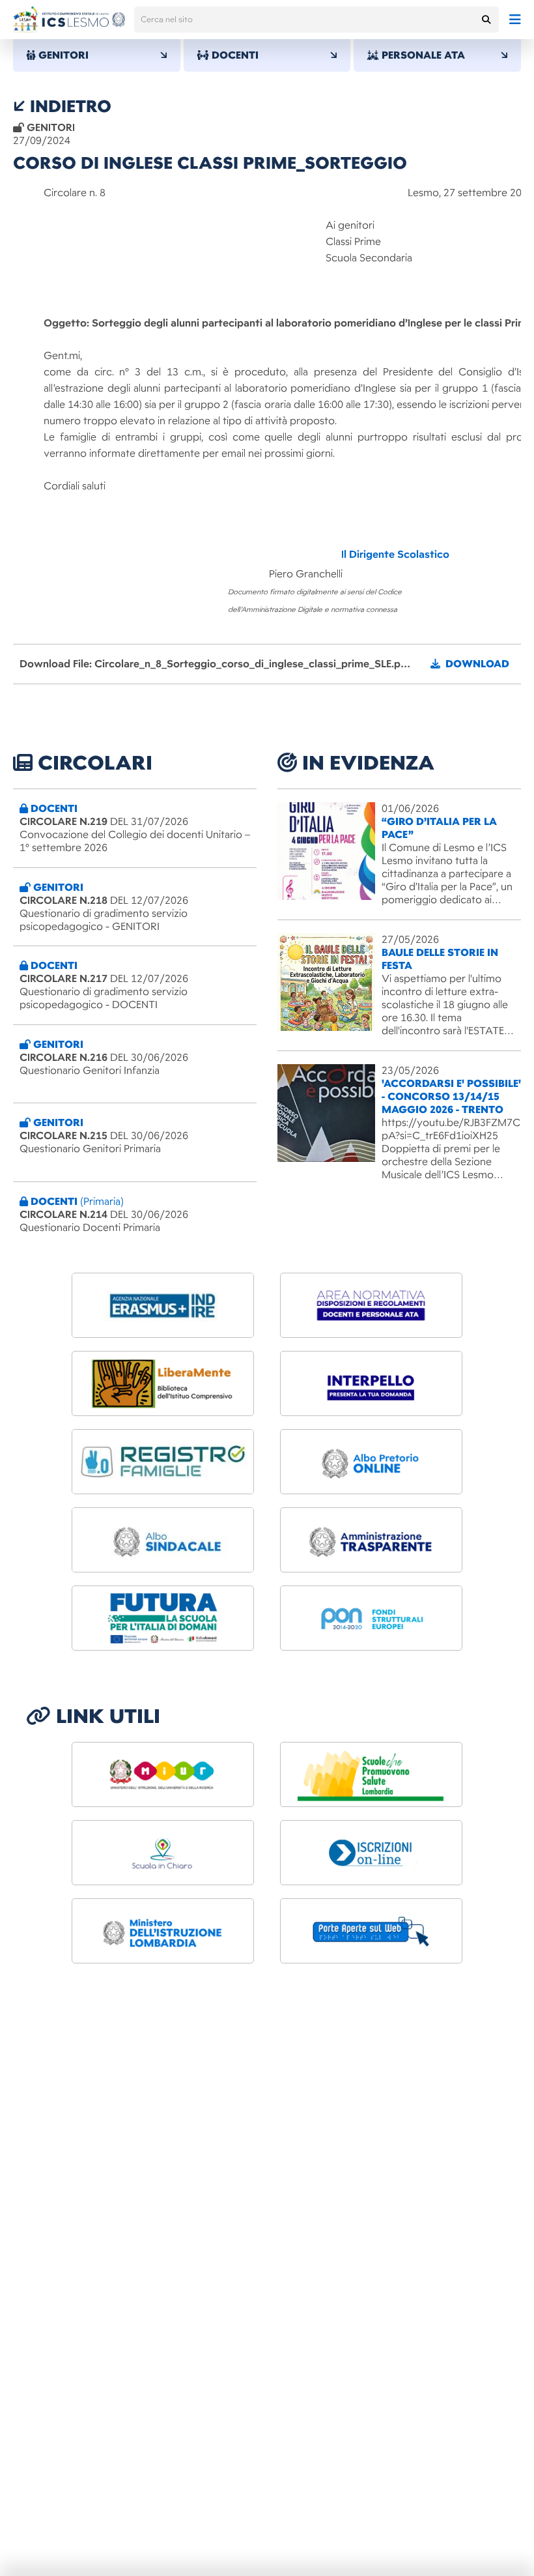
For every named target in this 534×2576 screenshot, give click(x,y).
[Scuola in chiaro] (163, 1853)
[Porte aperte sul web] (371, 1931)
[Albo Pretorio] (371, 1462)
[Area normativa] (371, 1305)
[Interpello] (371, 1383)
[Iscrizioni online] (371, 1853)
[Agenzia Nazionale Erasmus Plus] (163, 1305)
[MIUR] (163, 1774)
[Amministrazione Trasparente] (371, 1540)
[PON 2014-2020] (371, 1618)
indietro (68, 106)
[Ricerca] (486, 20)
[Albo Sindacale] (163, 1540)
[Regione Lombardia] (371, 1774)
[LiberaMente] (163, 1383)
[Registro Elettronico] (163, 1462)
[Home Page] (69, 20)
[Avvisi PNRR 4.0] (163, 1618)
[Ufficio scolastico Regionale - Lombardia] (163, 1931)
